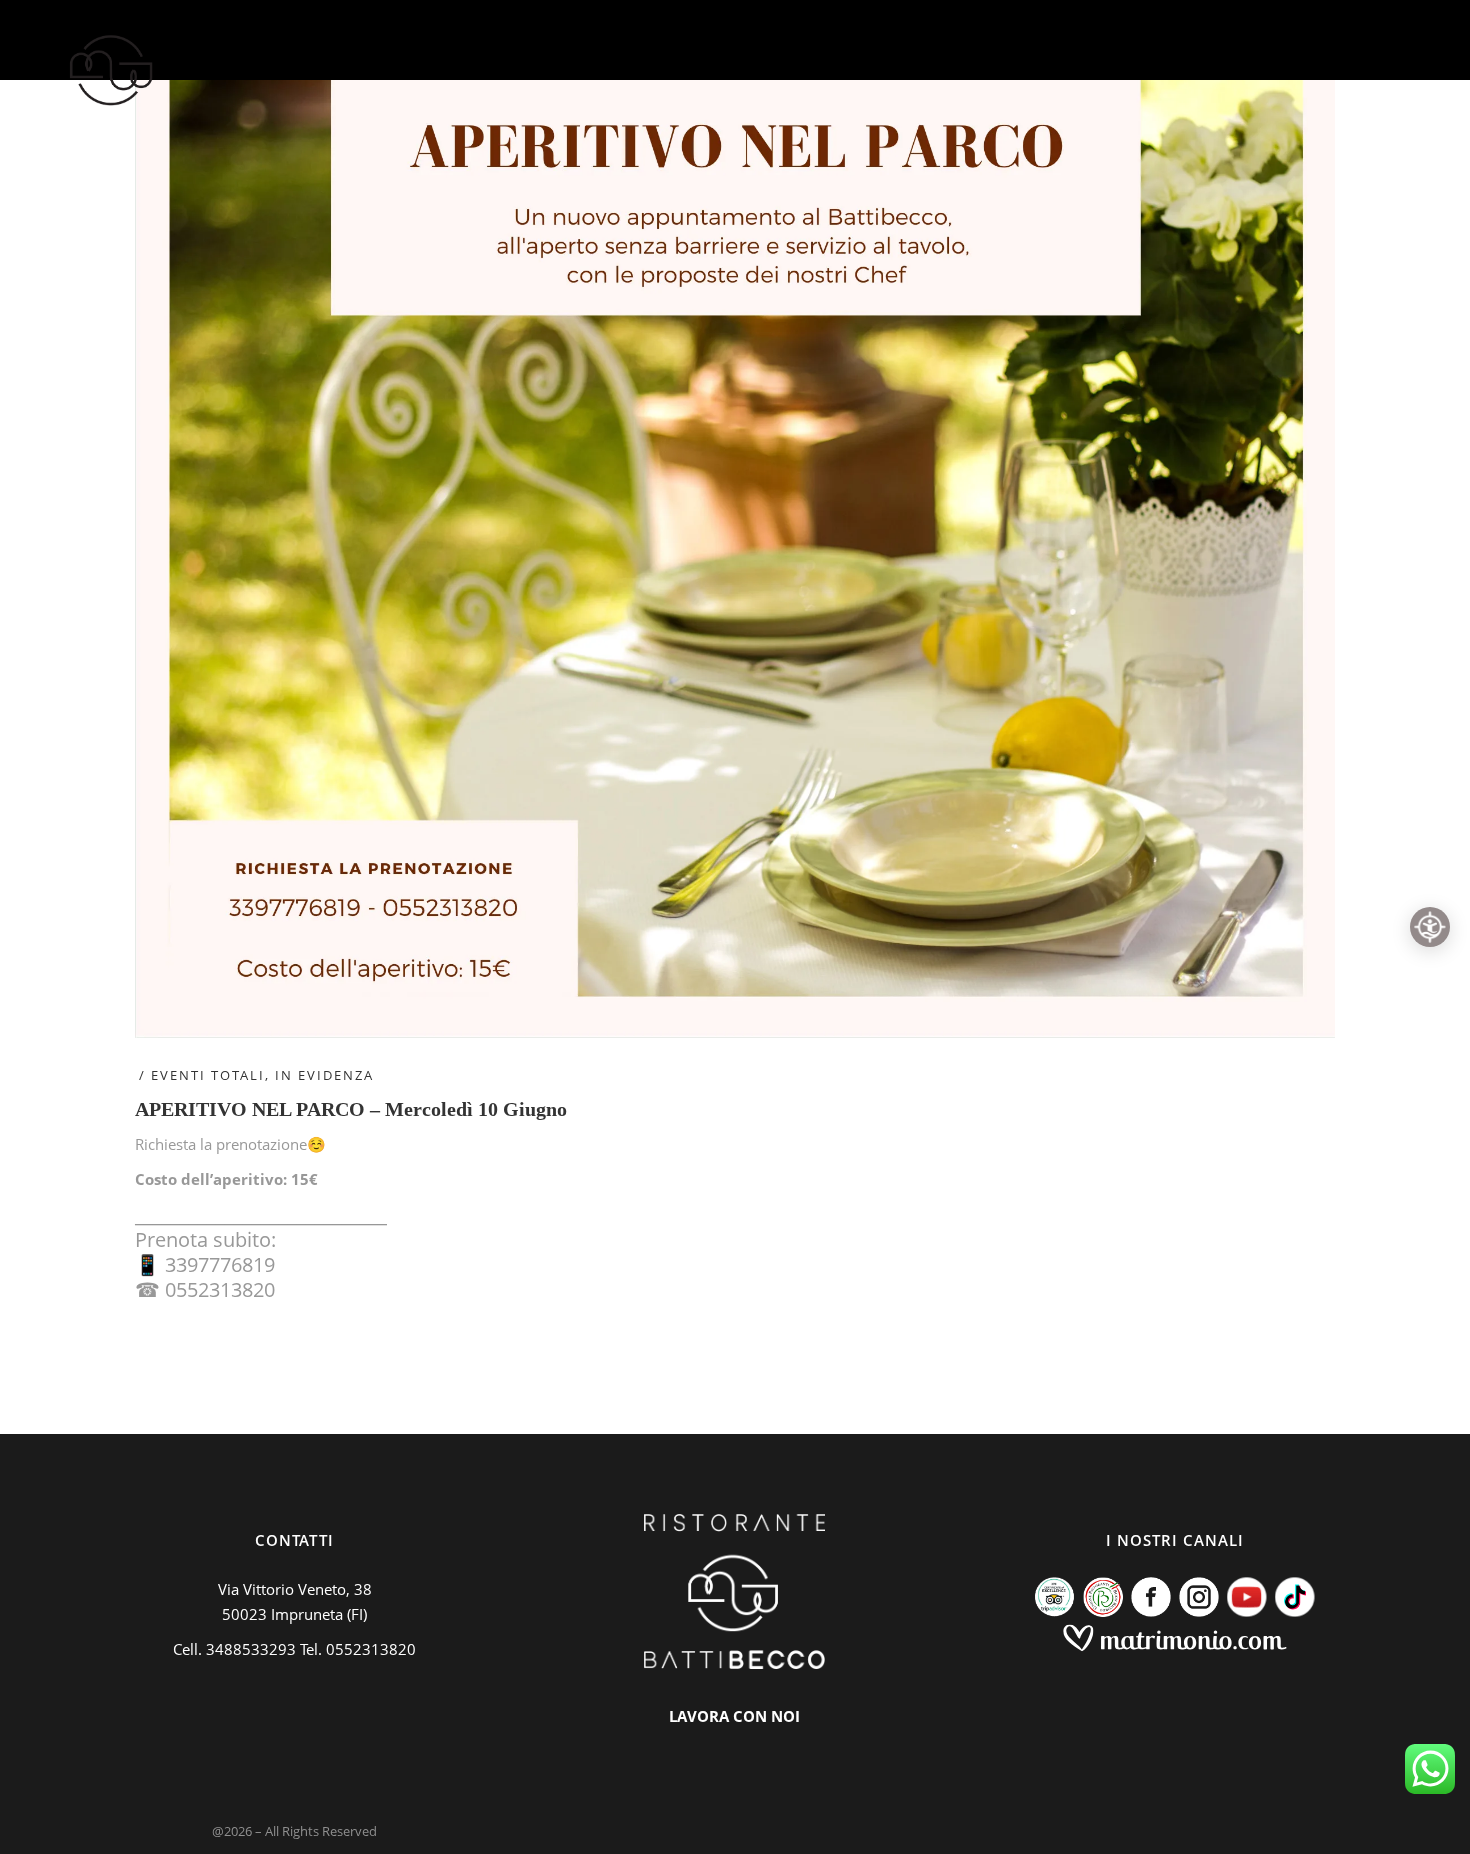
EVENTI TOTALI (208, 1075)
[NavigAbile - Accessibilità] (1430, 927)
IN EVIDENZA (324, 1075)
